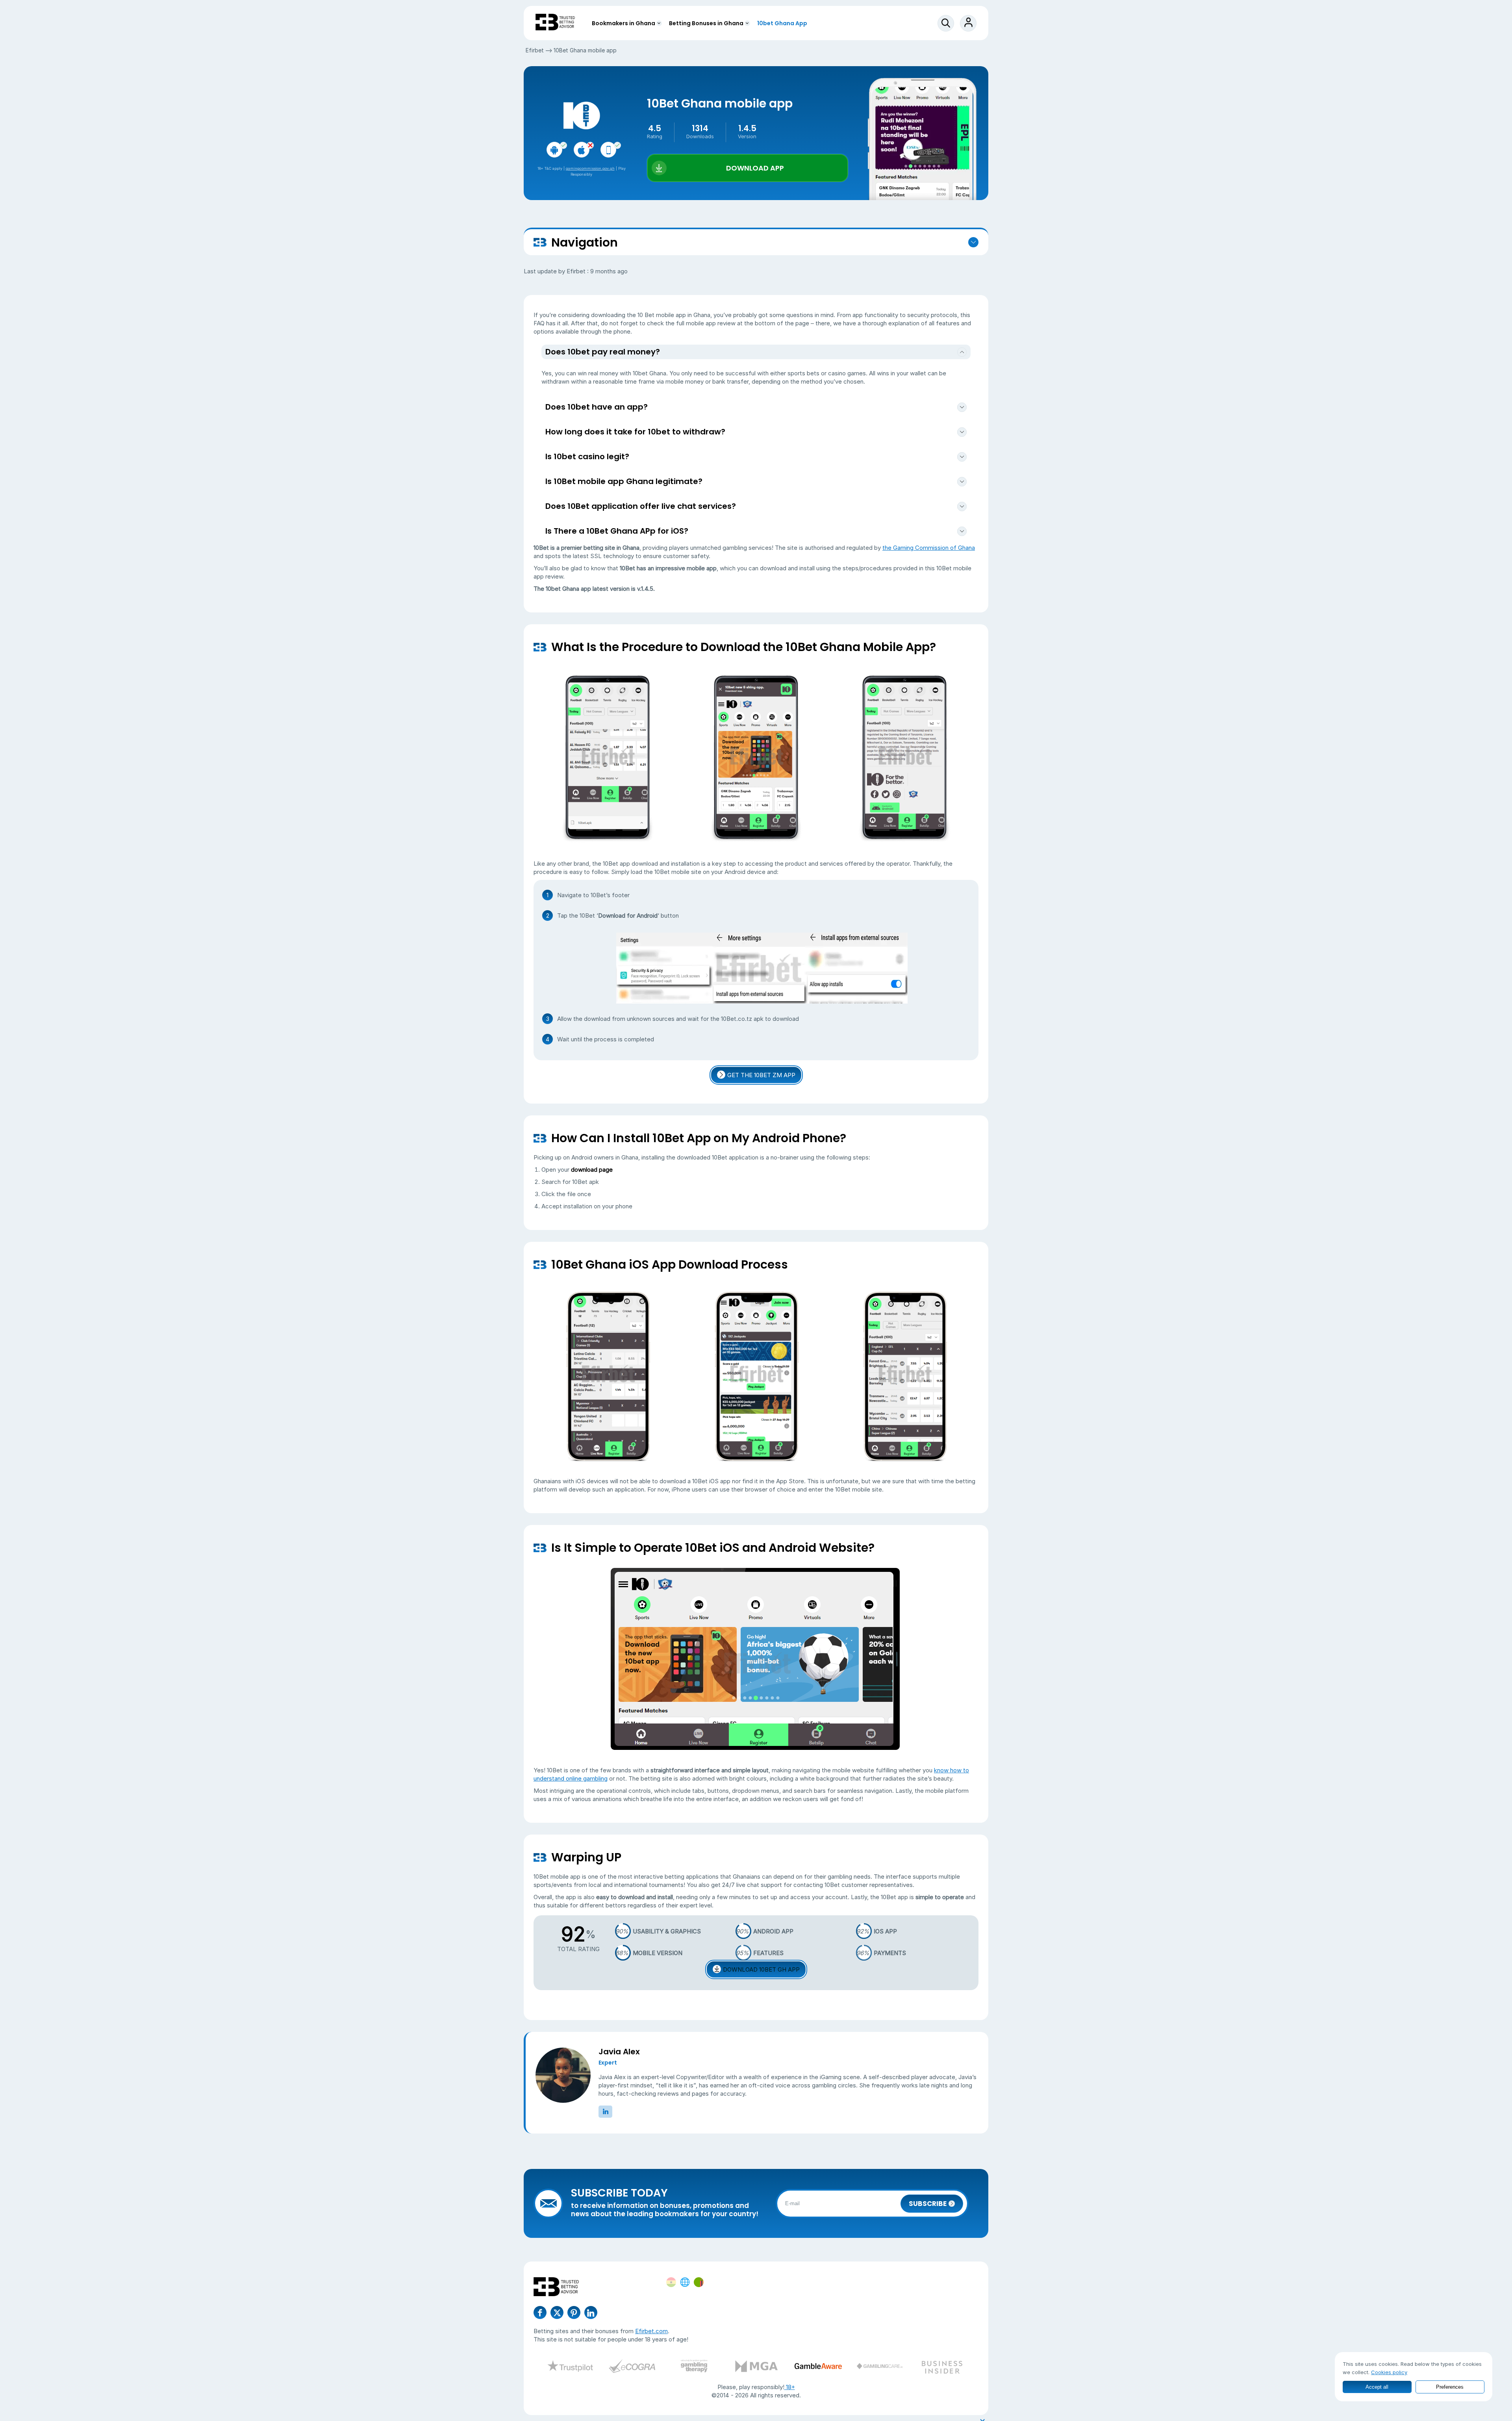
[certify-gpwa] (694, 2367)
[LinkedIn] (591, 2312)
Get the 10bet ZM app (761, 1075)
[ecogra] (632, 2367)
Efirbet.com (651, 2331)
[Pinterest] (574, 2312)
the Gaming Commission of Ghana (929, 548)
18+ (790, 2387)
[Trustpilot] (570, 2367)
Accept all (1377, 2387)
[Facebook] (540, 2312)
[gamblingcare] (880, 2367)
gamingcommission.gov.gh (590, 168)
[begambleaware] (818, 2367)
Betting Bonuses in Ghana (706, 23)
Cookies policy (1389, 2372)
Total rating (578, 1949)
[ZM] (699, 2282)
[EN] (685, 2282)
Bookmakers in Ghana (624, 23)
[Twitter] (557, 2312)
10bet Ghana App (782, 23)
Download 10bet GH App (761, 1969)
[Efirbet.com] (555, 23)
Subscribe (928, 2204)
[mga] (756, 2367)
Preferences (1450, 2387)
